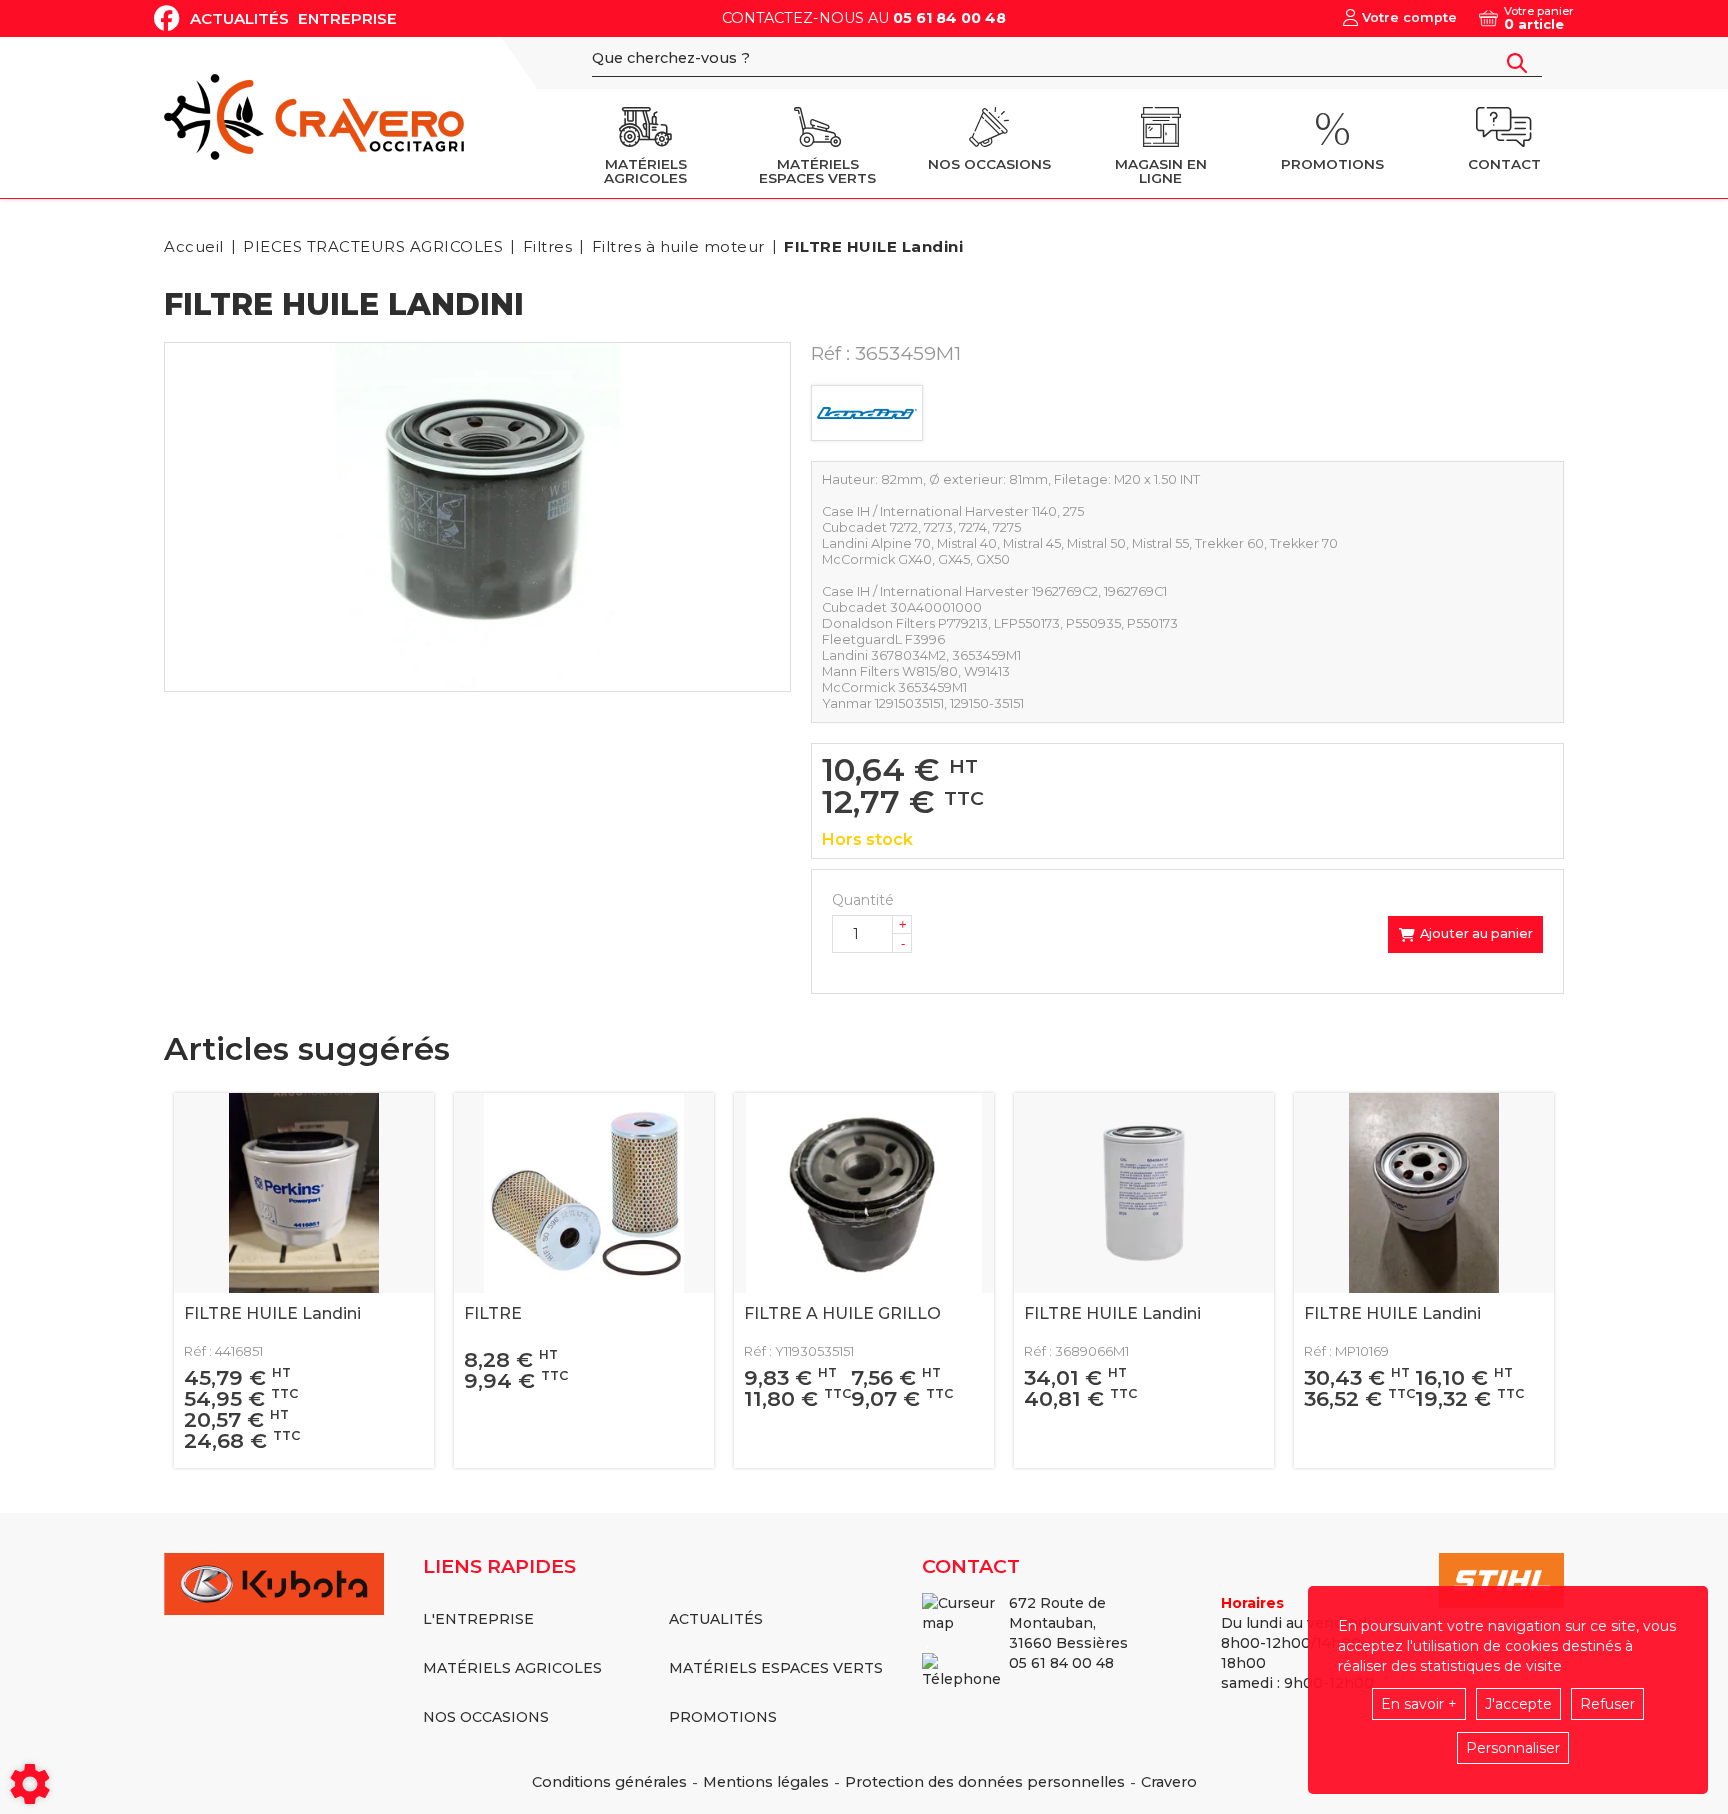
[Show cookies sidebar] (30, 1784)
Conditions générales (609, 1782)
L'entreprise (478, 1619)
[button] (870, 246)
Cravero (1169, 1782)
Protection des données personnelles (985, 1782)
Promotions (723, 1717)
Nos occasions (486, 1717)
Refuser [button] (1607, 1704)
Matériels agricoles (512, 1668)
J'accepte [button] (1518, 1704)
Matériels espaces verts (776, 1668)
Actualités (239, 18)
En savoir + (1419, 1704)
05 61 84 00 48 (949, 18)
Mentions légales (766, 1782)
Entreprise (347, 18)
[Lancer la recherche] (1517, 63)
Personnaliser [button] (1513, 1748)
